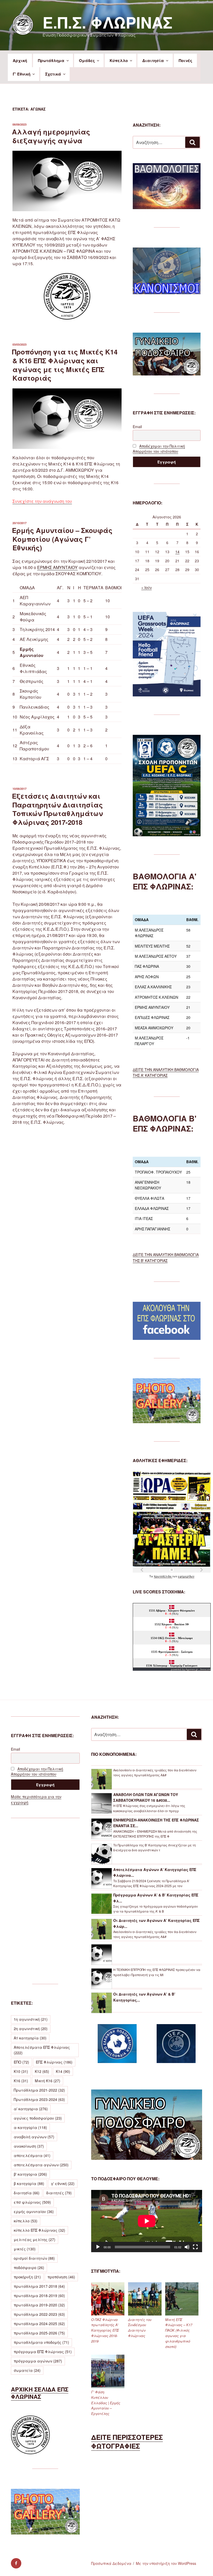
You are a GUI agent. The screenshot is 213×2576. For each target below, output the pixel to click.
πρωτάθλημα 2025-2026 (39, 2333)
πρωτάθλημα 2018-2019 (39, 2296)
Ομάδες (87, 60)
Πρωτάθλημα (51, 60)
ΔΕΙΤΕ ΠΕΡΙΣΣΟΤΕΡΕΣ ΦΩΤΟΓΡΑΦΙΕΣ (127, 2441)
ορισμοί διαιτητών (34, 2258)
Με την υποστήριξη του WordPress (166, 2563)
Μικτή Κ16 (48, 2081)
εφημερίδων (186, 1576)
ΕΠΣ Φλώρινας (54, 2062)
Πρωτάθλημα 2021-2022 (39, 2090)
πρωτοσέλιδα (163, 1576)
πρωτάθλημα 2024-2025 (39, 2324)
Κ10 (21, 2071)
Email (137, 427)
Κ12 (42, 2071)
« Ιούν (147, 587)
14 (177, 552)
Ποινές (185, 60)
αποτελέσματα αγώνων (41, 2165)
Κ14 (63, 2071)
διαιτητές (59, 2193)
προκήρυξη (27, 2277)
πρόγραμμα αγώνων (38, 2361)
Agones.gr (192, 1669)
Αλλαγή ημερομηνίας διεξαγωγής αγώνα (51, 136)
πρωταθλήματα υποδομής (41, 2342)
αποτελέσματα (32, 2155)
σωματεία (27, 2370)
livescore (205, 1669)
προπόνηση (61, 2277)
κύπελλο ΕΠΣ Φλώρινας (39, 2230)
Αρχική (20, 60)
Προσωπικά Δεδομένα (111, 2563)
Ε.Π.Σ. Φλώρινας (108, 22)
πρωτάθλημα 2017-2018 (39, 2286)
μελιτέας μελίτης (35, 2239)
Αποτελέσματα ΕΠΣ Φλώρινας (42, 2050)
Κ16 (21, 2081)
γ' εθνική (63, 2183)
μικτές (25, 2249)
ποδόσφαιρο (29, 2267)
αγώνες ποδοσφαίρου (38, 2118)
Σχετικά (53, 74)
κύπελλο (26, 2221)
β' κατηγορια (30, 2174)
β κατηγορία (29, 2183)
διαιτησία (27, 2193)
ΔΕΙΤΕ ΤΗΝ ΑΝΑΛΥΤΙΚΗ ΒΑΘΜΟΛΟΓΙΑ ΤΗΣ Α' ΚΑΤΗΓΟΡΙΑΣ (166, 1072)
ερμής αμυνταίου (34, 2211)
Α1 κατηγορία (30, 2038)
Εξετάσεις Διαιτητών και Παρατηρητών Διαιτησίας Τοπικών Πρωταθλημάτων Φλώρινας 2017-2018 (57, 809)
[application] (147, 2221)
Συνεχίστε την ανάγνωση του (42, 501)
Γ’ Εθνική (22, 74)
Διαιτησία (153, 60)
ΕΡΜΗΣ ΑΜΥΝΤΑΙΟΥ (57, 567)
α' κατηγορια (31, 2109)
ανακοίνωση (29, 2146)
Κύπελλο (119, 60)
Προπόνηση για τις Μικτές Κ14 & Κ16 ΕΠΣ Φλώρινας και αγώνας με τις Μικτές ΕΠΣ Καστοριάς (65, 365)
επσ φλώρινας (32, 2202)
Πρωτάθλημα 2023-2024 (39, 2099)
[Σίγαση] (187, 2247)
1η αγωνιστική (31, 2019)
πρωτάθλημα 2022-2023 (39, 2314)
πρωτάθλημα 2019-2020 (39, 2305)
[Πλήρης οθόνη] (195, 2247)
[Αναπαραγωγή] (98, 2247)
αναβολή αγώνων (34, 2137)
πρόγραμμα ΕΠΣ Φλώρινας (43, 2352)
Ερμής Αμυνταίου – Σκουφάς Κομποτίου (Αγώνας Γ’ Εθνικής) (62, 539)
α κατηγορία (30, 2127)
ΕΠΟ (21, 2062)
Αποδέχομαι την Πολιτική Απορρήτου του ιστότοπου (159, 449)
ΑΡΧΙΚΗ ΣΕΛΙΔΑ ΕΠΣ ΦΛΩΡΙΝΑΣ (40, 2393)
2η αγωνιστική (31, 2029)
